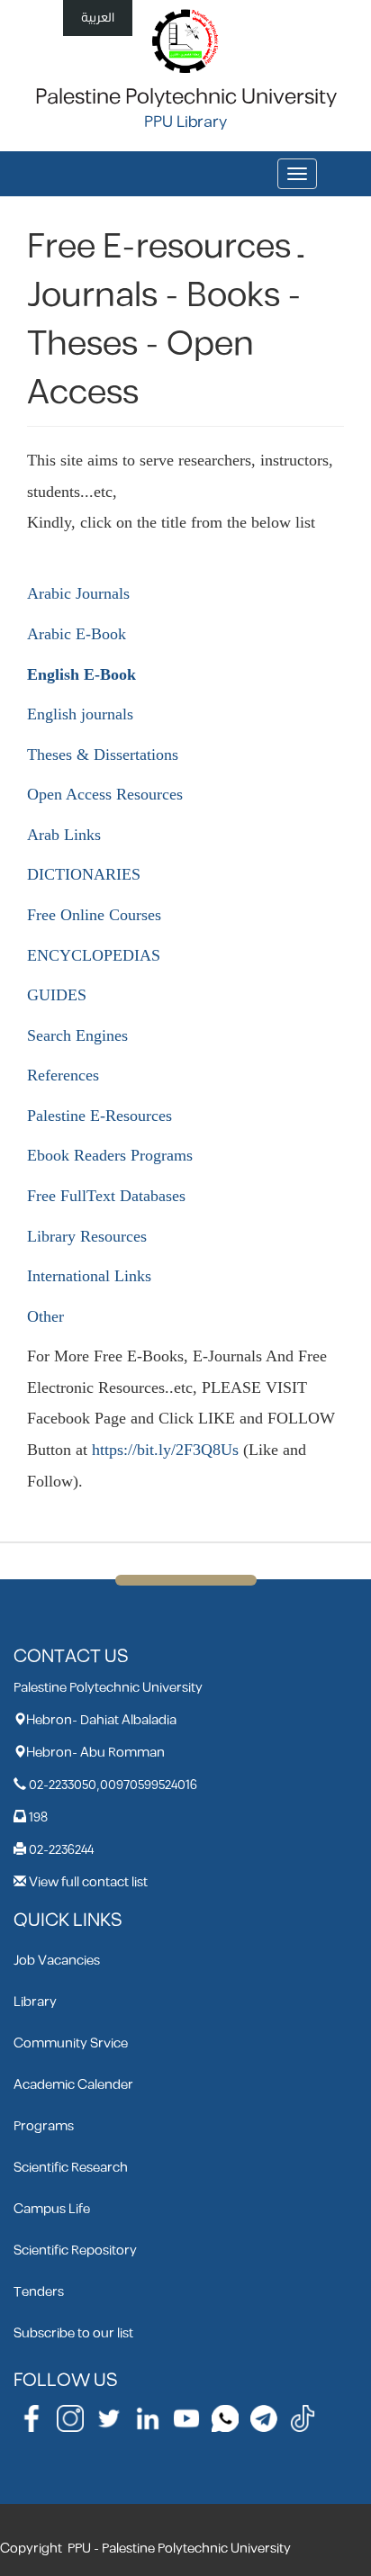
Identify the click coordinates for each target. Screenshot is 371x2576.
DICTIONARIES (84, 874)
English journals (80, 714)
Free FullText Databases (106, 1196)
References (63, 1075)
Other (45, 1316)
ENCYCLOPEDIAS (94, 955)
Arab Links (64, 835)
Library (35, 2002)
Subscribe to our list (73, 2333)
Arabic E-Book (77, 634)
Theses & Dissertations (103, 755)
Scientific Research (71, 2168)
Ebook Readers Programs (110, 1155)
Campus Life (52, 2209)
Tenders (39, 2292)
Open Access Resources (105, 794)
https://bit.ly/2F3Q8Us (165, 1450)
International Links (89, 1276)
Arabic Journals (78, 593)
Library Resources (87, 1236)
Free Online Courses (94, 915)
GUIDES (57, 995)
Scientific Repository (75, 2251)
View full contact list (88, 1882)
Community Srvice (71, 2043)
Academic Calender (73, 2085)
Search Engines (77, 1035)
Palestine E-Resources (100, 1116)
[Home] (186, 40)
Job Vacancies (57, 1961)
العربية (98, 18)
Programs (44, 2126)
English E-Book (81, 674)
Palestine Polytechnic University (186, 97)
